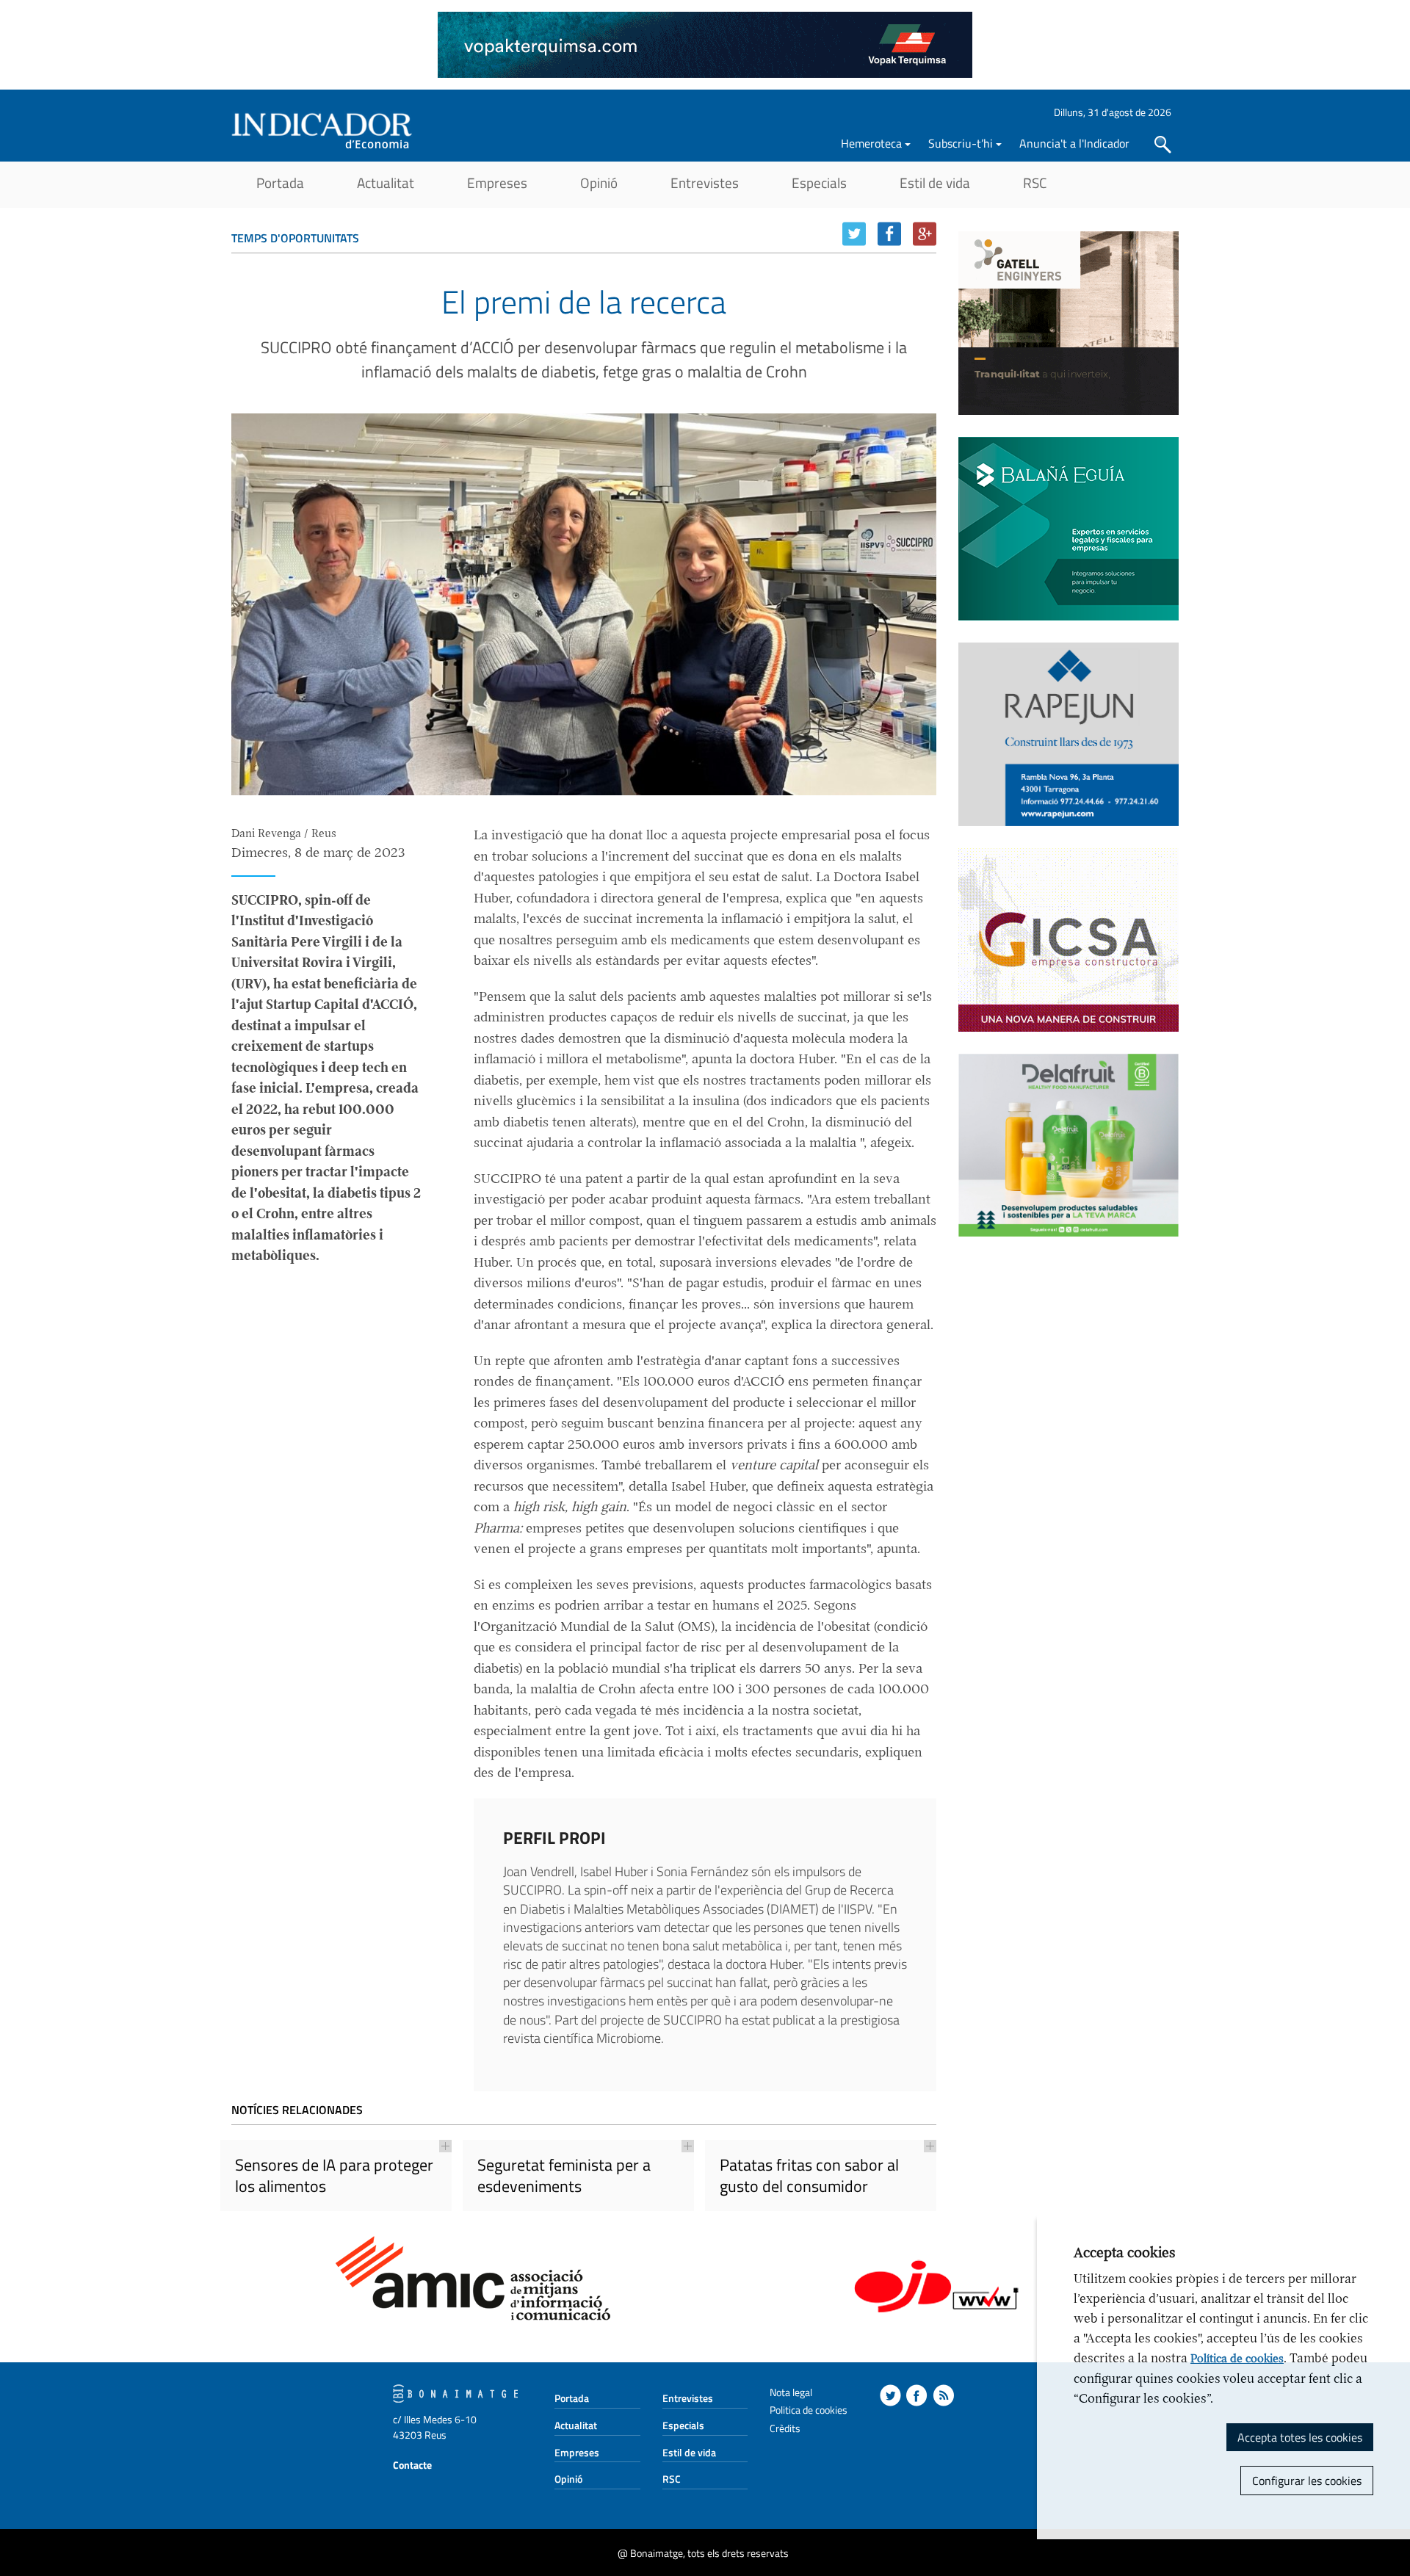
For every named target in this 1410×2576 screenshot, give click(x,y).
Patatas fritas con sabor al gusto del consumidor (809, 2175)
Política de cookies (1237, 2359)
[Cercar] (1163, 145)
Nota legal (791, 2392)
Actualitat (386, 182)
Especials (819, 182)
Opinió (599, 182)
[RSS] (943, 2395)
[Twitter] (854, 234)
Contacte (412, 2465)
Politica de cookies (809, 2410)
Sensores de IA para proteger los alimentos (334, 2175)
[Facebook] (889, 234)
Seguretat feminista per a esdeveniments (564, 2175)
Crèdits (785, 2428)
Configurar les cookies (1307, 2481)
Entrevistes (705, 182)
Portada (280, 182)
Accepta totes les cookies (1300, 2437)
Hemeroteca (871, 143)
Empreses (497, 182)
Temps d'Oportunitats (295, 238)
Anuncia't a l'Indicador (1074, 143)
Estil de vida (935, 182)
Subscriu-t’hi (961, 143)
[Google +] (925, 234)
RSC (1035, 182)
